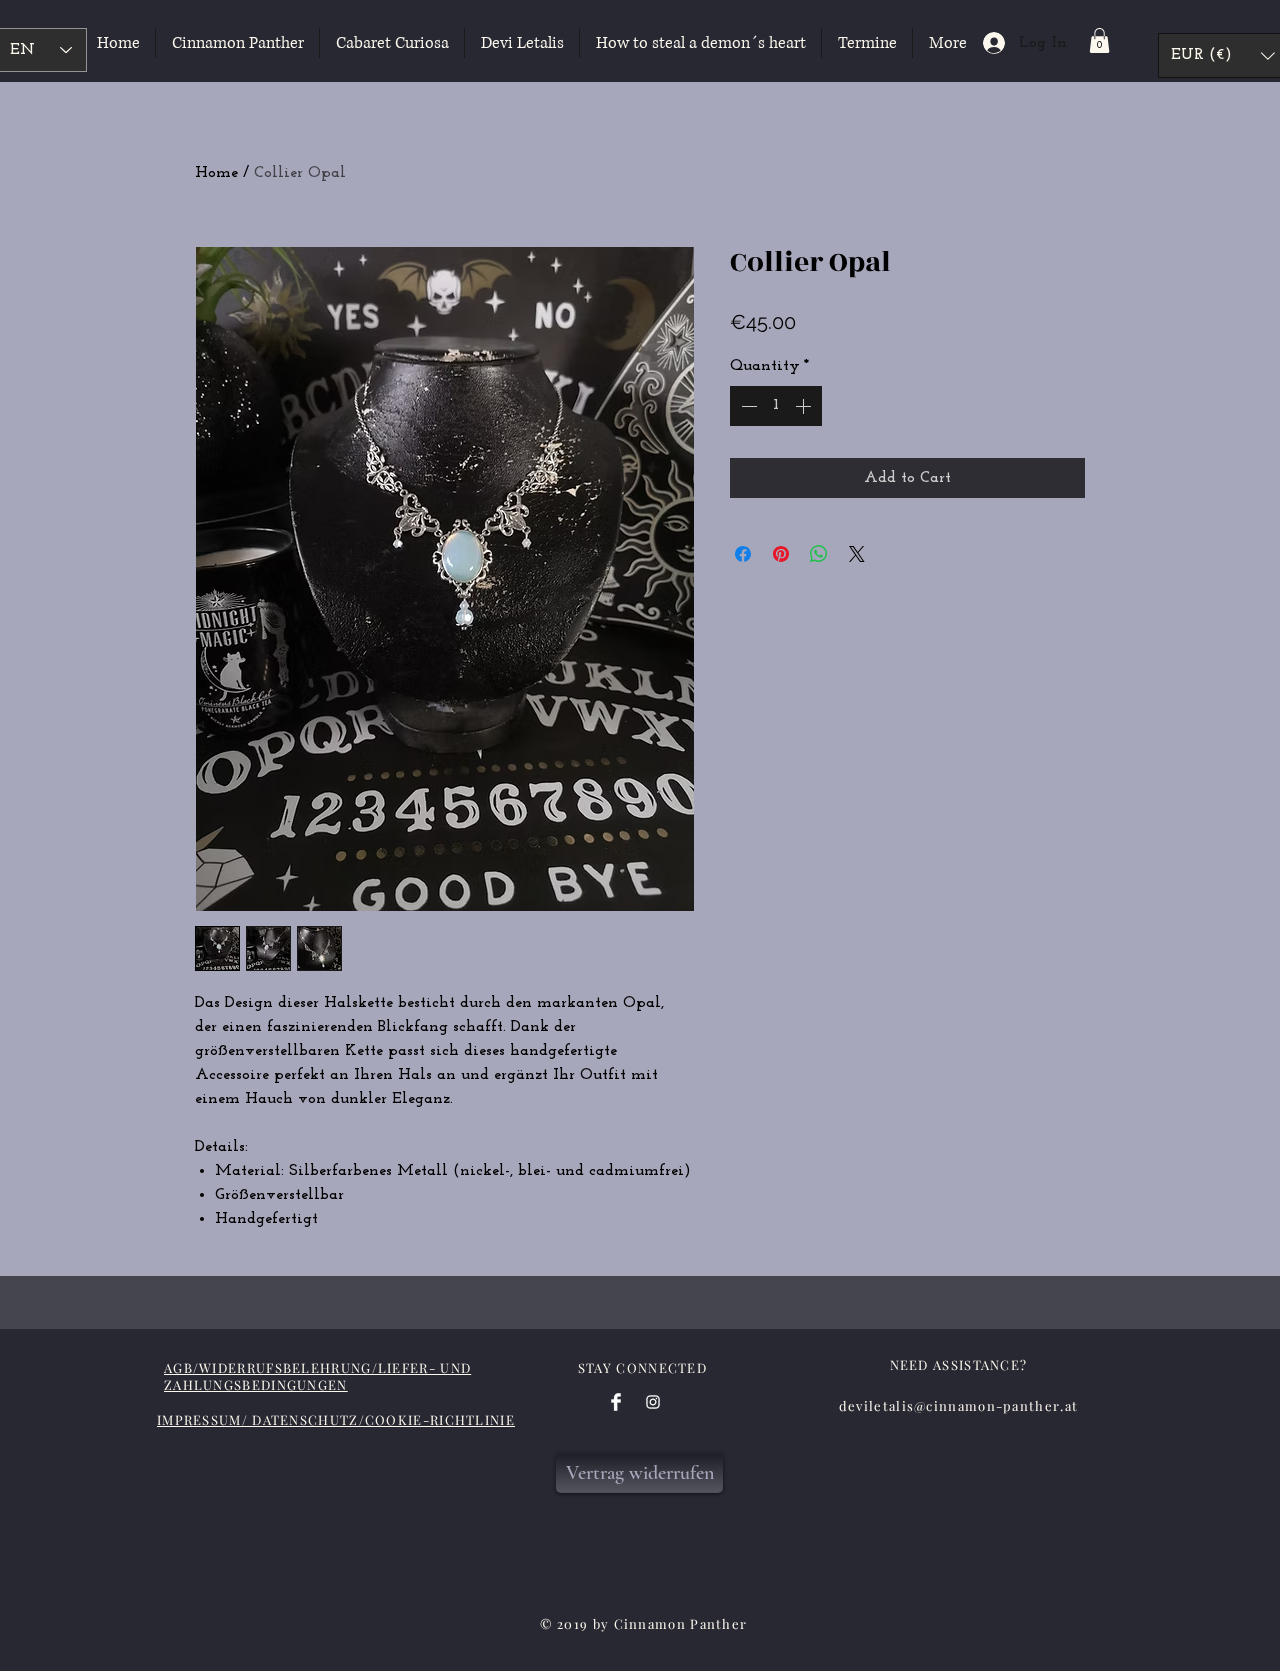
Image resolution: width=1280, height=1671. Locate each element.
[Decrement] (747, 406)
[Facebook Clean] (616, 1402)
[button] (1099, 40)
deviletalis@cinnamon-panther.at (958, 1405)
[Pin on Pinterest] (781, 554)
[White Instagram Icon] (653, 1402)
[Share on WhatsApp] (819, 554)
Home (216, 173)
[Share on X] (857, 554)
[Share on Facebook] (743, 554)
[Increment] (805, 406)
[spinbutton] (776, 406)
